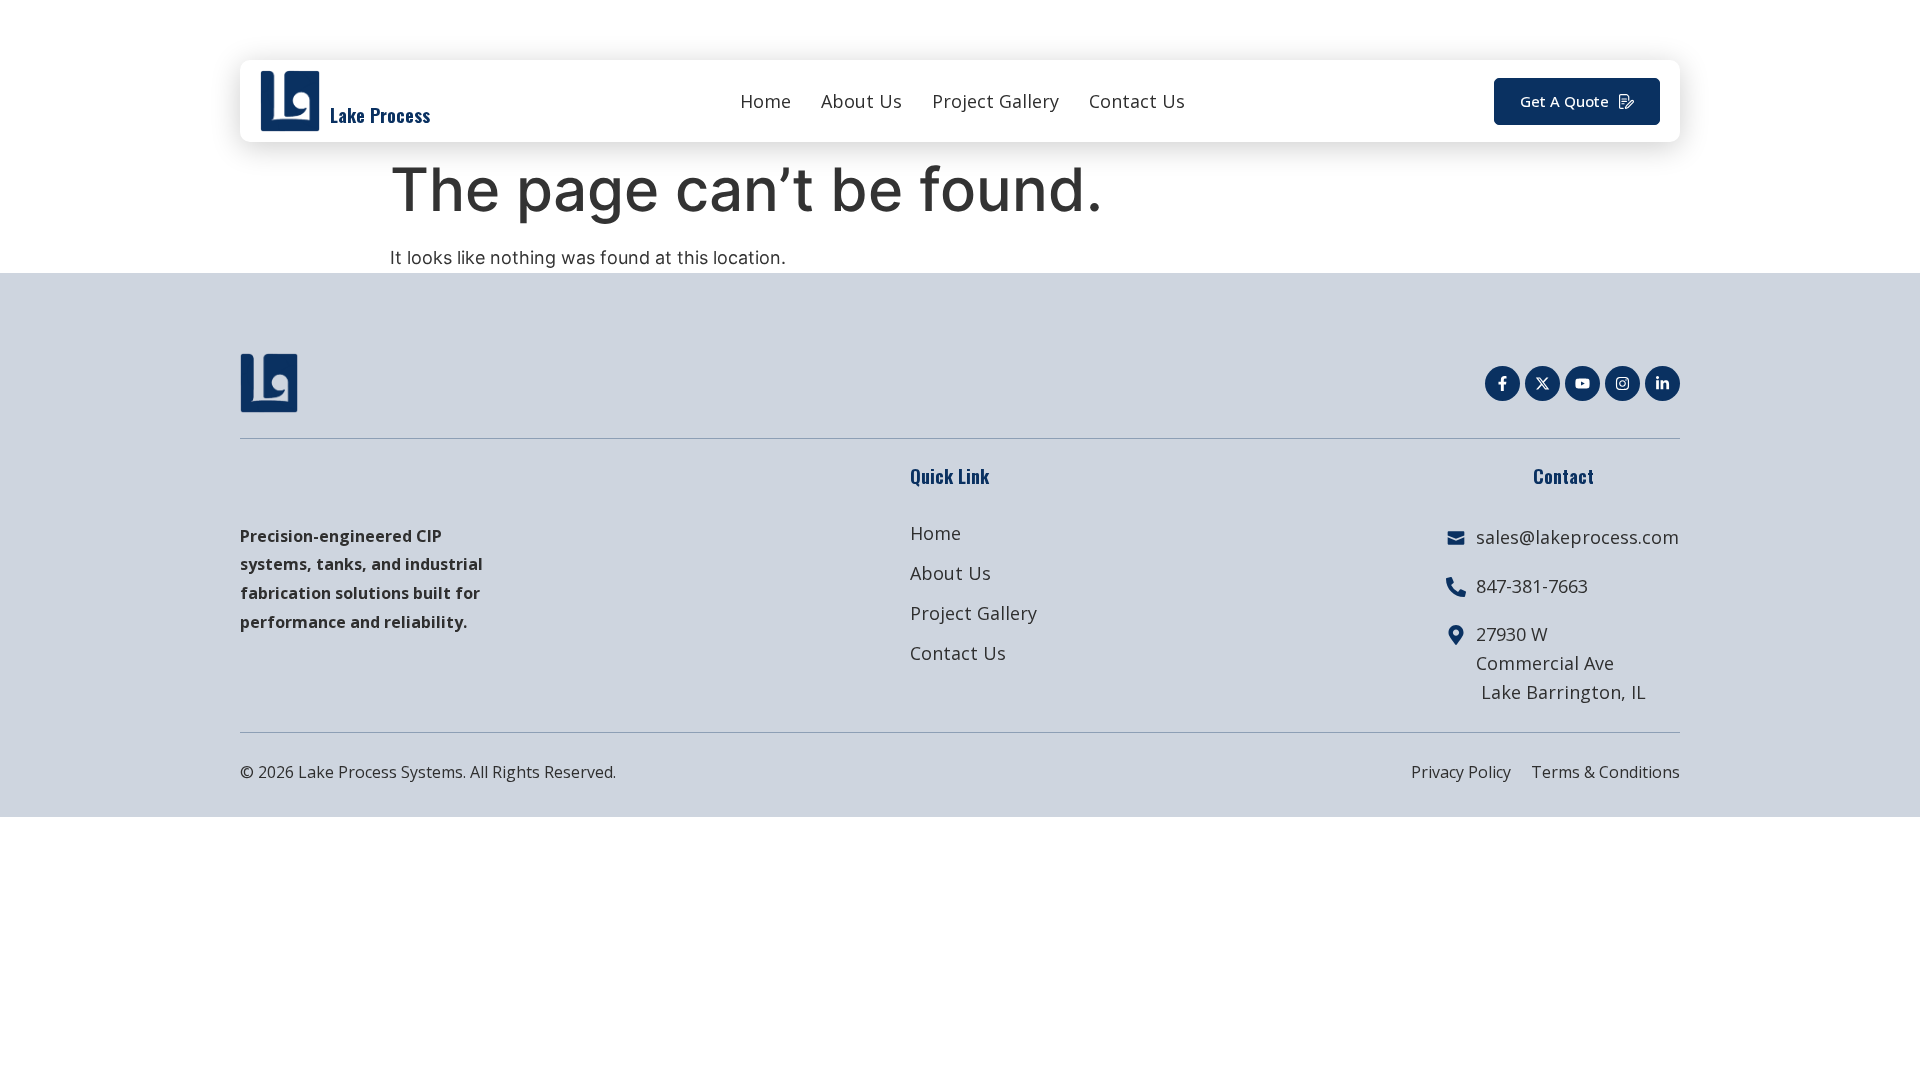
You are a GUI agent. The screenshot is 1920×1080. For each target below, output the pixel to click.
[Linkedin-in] (1662, 383)
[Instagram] (1622, 383)
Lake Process (380, 115)
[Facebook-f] (1502, 383)
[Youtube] (1582, 383)
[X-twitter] (1542, 383)
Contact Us (1137, 101)
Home (765, 101)
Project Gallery (995, 101)
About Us (861, 101)
